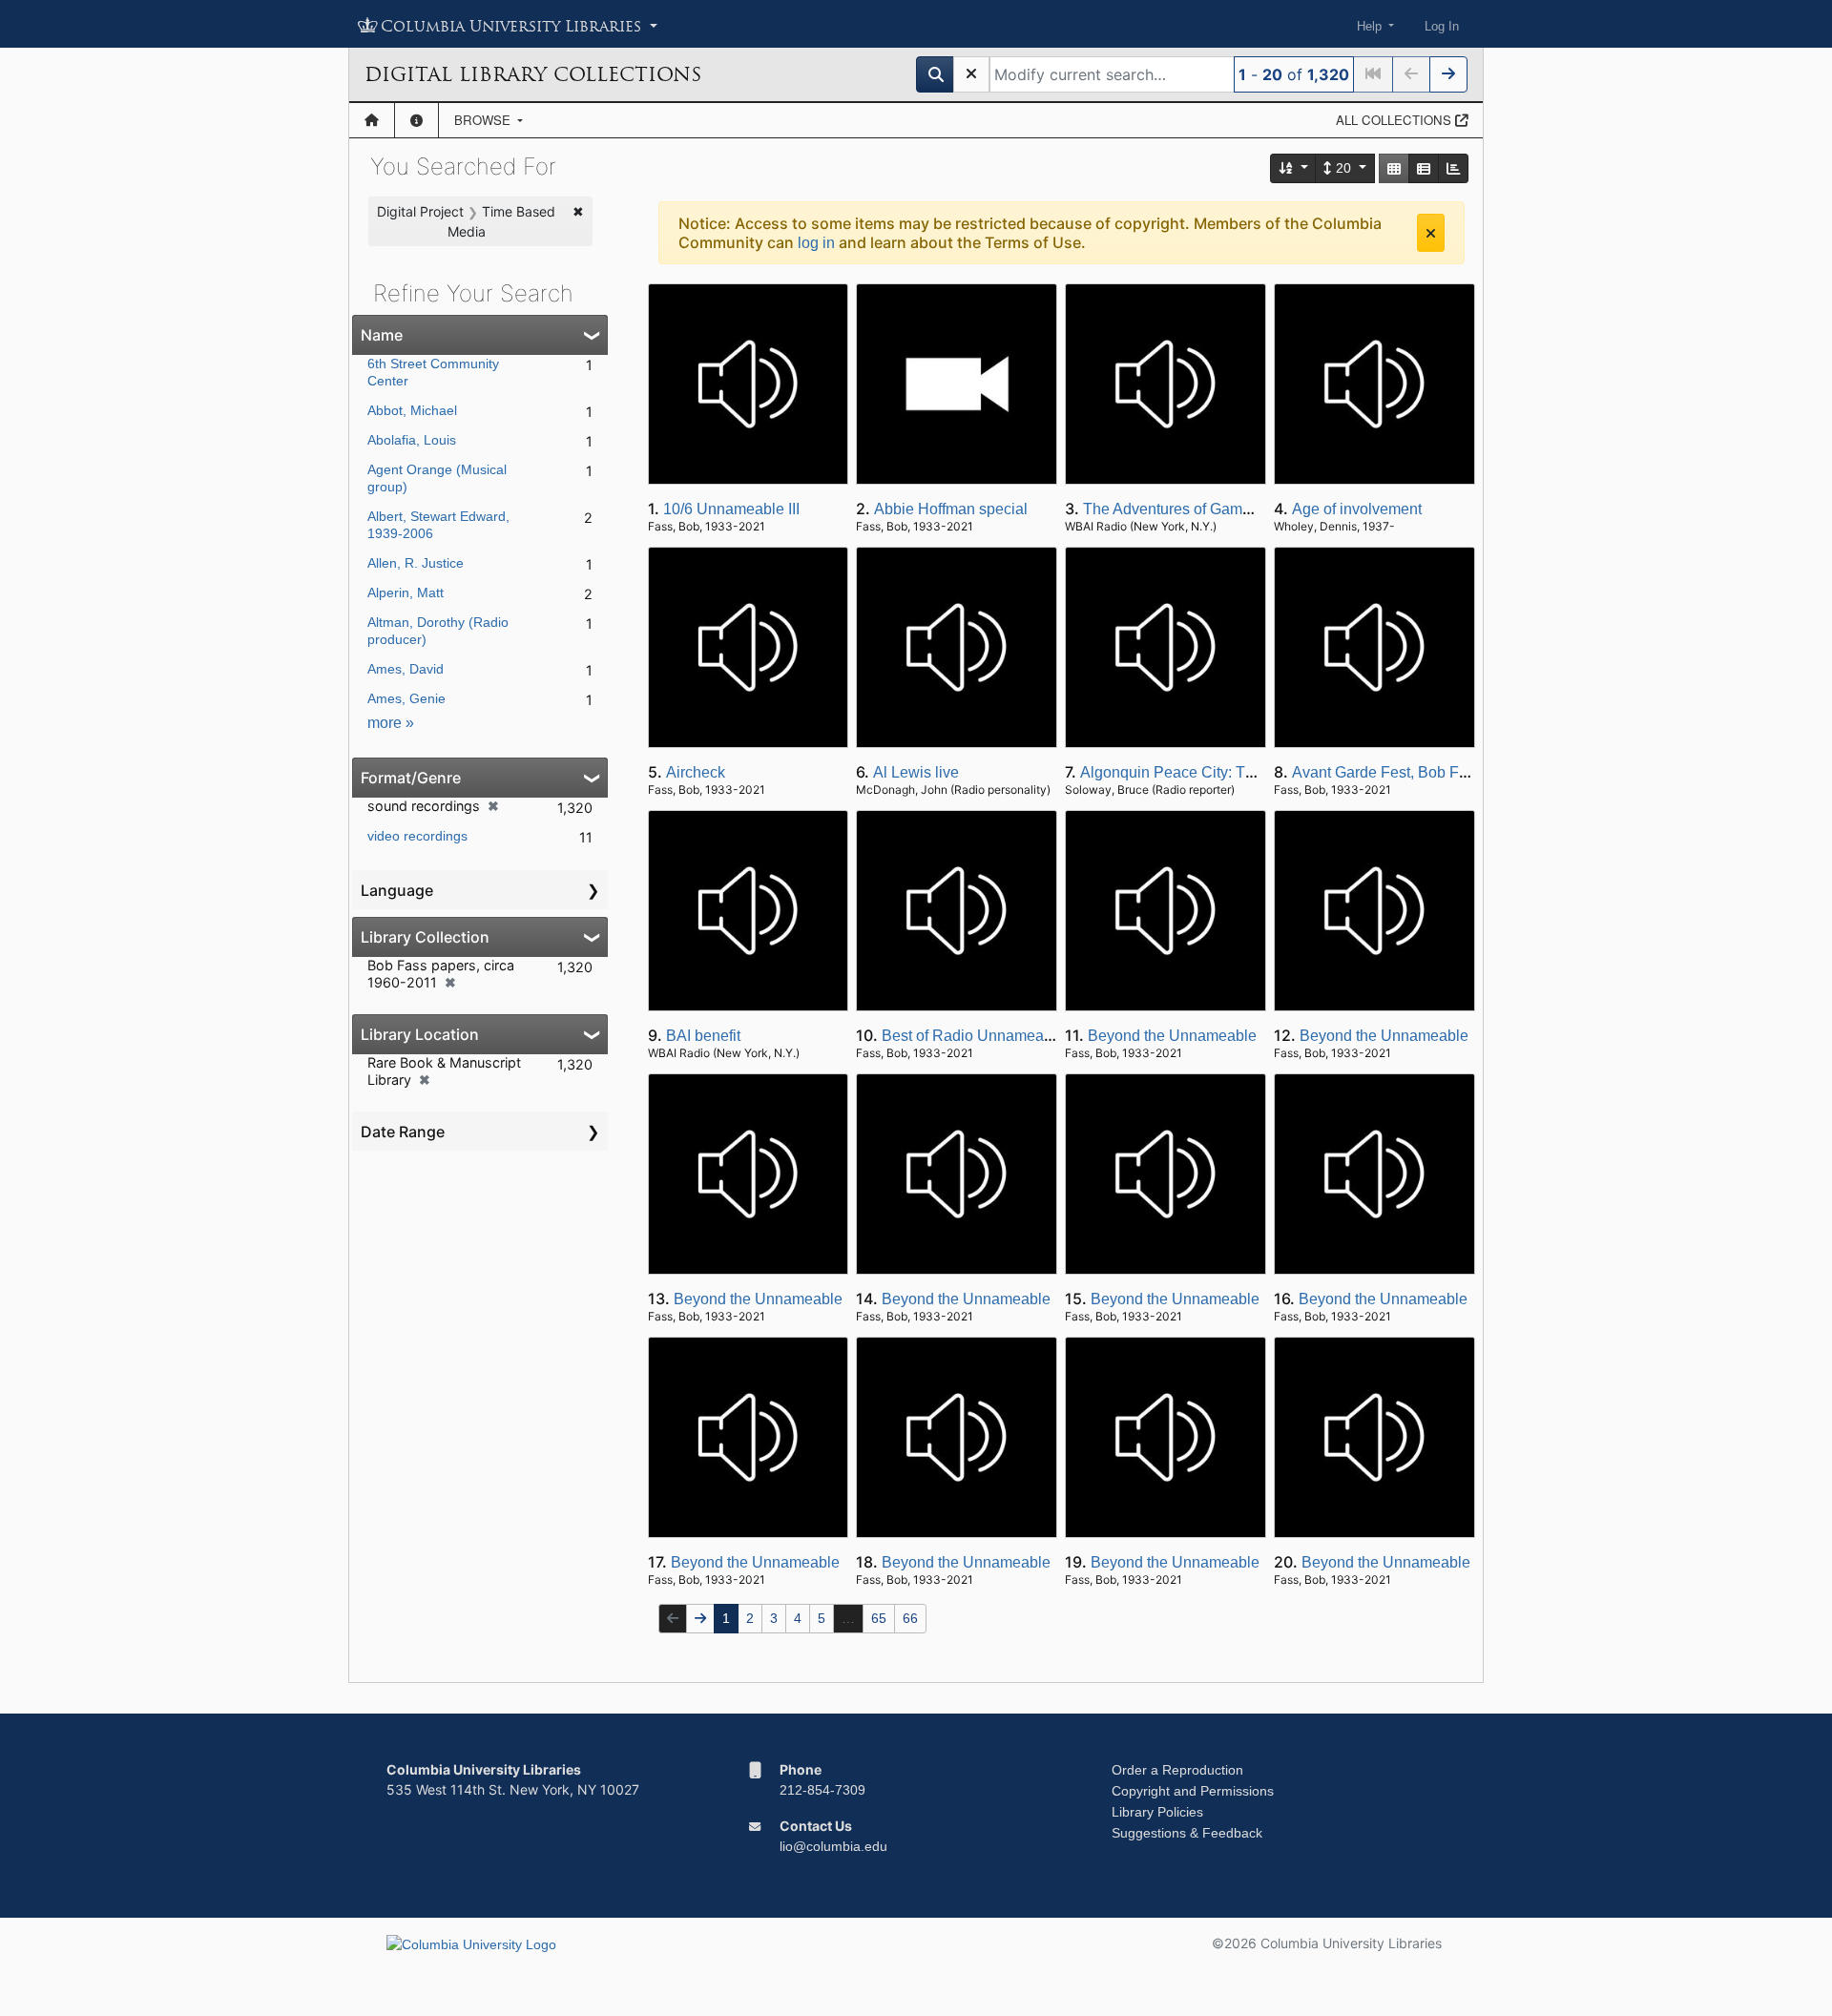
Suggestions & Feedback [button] (1187, 1833)
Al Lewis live (916, 772)
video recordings (417, 836)
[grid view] (1394, 168)
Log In (1442, 26)
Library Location (420, 1034)
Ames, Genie (406, 698)
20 (1343, 168)
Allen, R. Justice (416, 563)
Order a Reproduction (1177, 1770)
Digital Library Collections (533, 74)
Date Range (403, 1132)
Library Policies (1157, 1812)
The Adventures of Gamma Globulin (1204, 509)
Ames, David (406, 669)
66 (910, 1618)
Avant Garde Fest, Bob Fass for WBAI (1419, 772)
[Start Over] (971, 74)
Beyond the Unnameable (1172, 1036)
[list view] (1424, 168)
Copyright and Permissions (1193, 1791)
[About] (416, 120)
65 (879, 1618)
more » (391, 723)
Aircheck (696, 772)
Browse (484, 120)
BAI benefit (703, 1036)
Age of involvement (1357, 509)
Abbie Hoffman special (951, 509)
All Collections (1395, 120)
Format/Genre (411, 778)
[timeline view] (1453, 168)
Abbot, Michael (412, 410)
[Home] (372, 120)
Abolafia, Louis (412, 440)
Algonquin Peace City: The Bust (1188, 772)
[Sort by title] (1294, 168)
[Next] (1448, 74)
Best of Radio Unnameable (973, 1036)
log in (816, 243)
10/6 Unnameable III (731, 509)
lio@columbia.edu (833, 1846)
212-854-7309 (822, 1790)
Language (397, 890)
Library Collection (425, 937)
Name (382, 335)
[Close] (1431, 233)
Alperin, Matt (406, 592)
